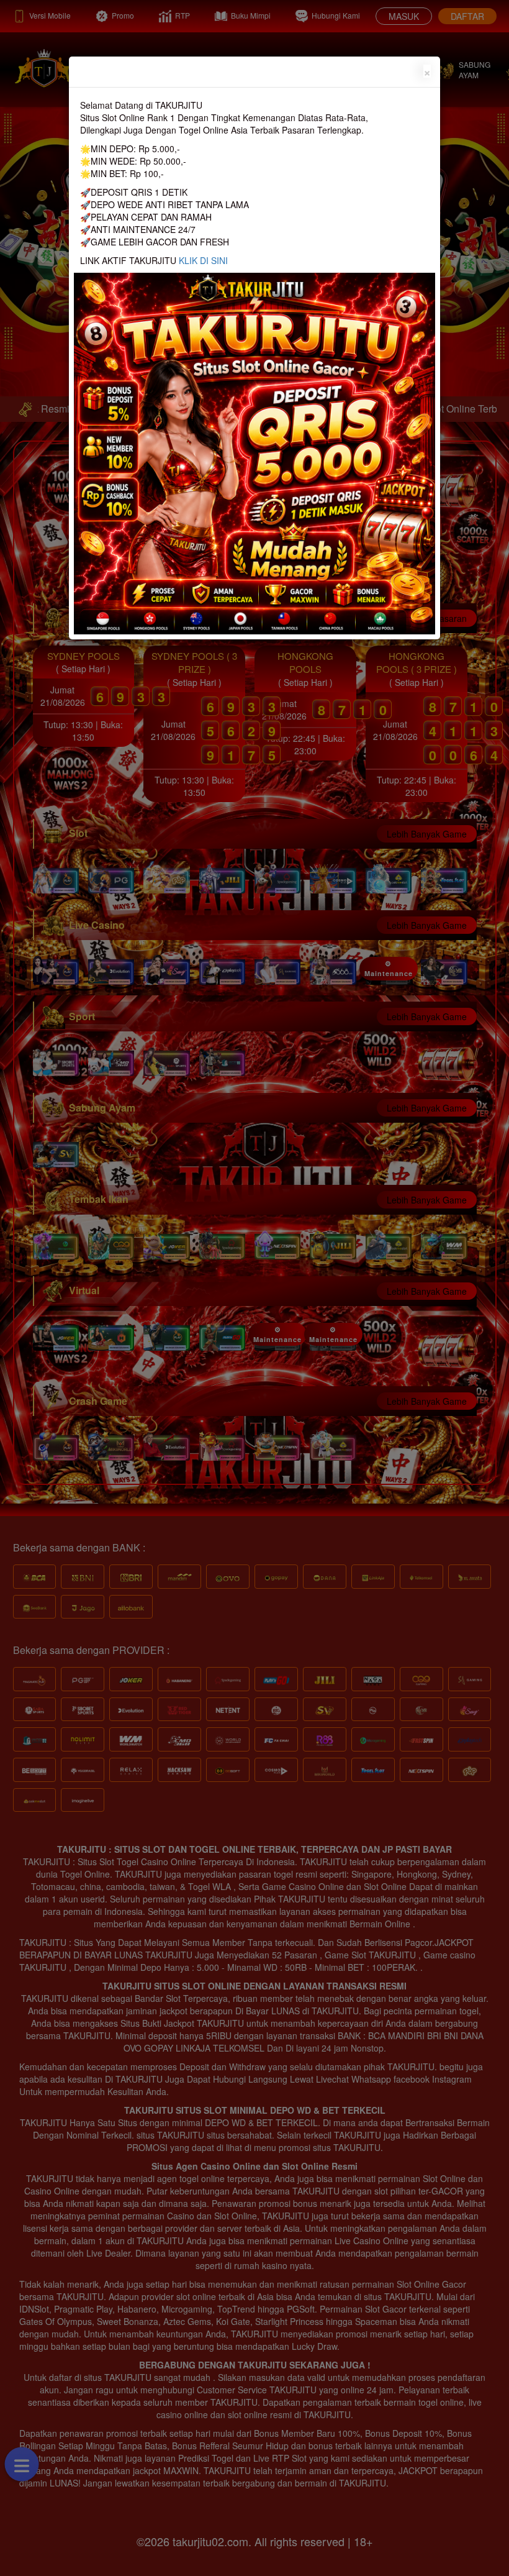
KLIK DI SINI (203, 260)
